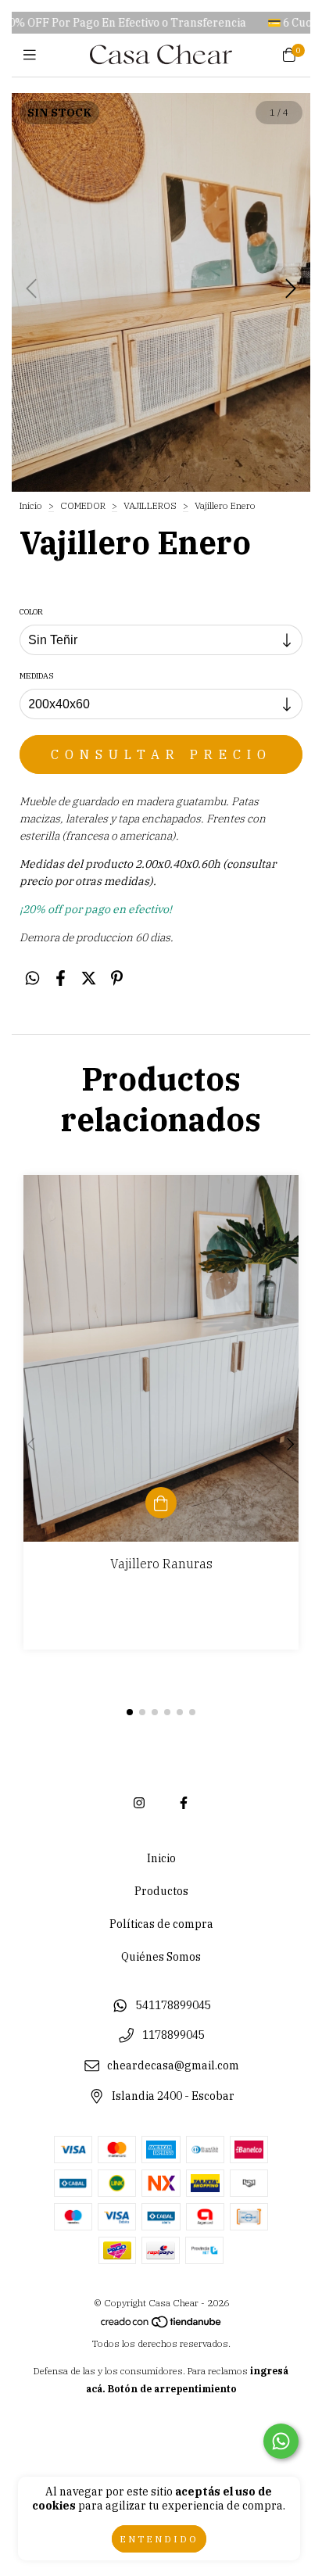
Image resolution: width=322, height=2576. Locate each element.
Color (31, 612)
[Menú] (33, 55)
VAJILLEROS (150, 505)
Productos (161, 1891)
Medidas (37, 676)
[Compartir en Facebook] (61, 978)
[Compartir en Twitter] (89, 978)
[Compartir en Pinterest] (117, 978)
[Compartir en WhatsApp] (32, 978)
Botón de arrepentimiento (172, 2389)
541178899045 (174, 2005)
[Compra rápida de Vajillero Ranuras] (161, 1503)
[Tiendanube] (162, 2325)
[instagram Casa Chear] (139, 1803)
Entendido (159, 2539)
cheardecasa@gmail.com (173, 2066)
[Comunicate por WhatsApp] (281, 2441)
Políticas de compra (161, 1924)
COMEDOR (84, 505)
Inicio (31, 505)
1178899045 (174, 2036)
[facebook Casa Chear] (184, 1803)
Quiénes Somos (161, 1957)
